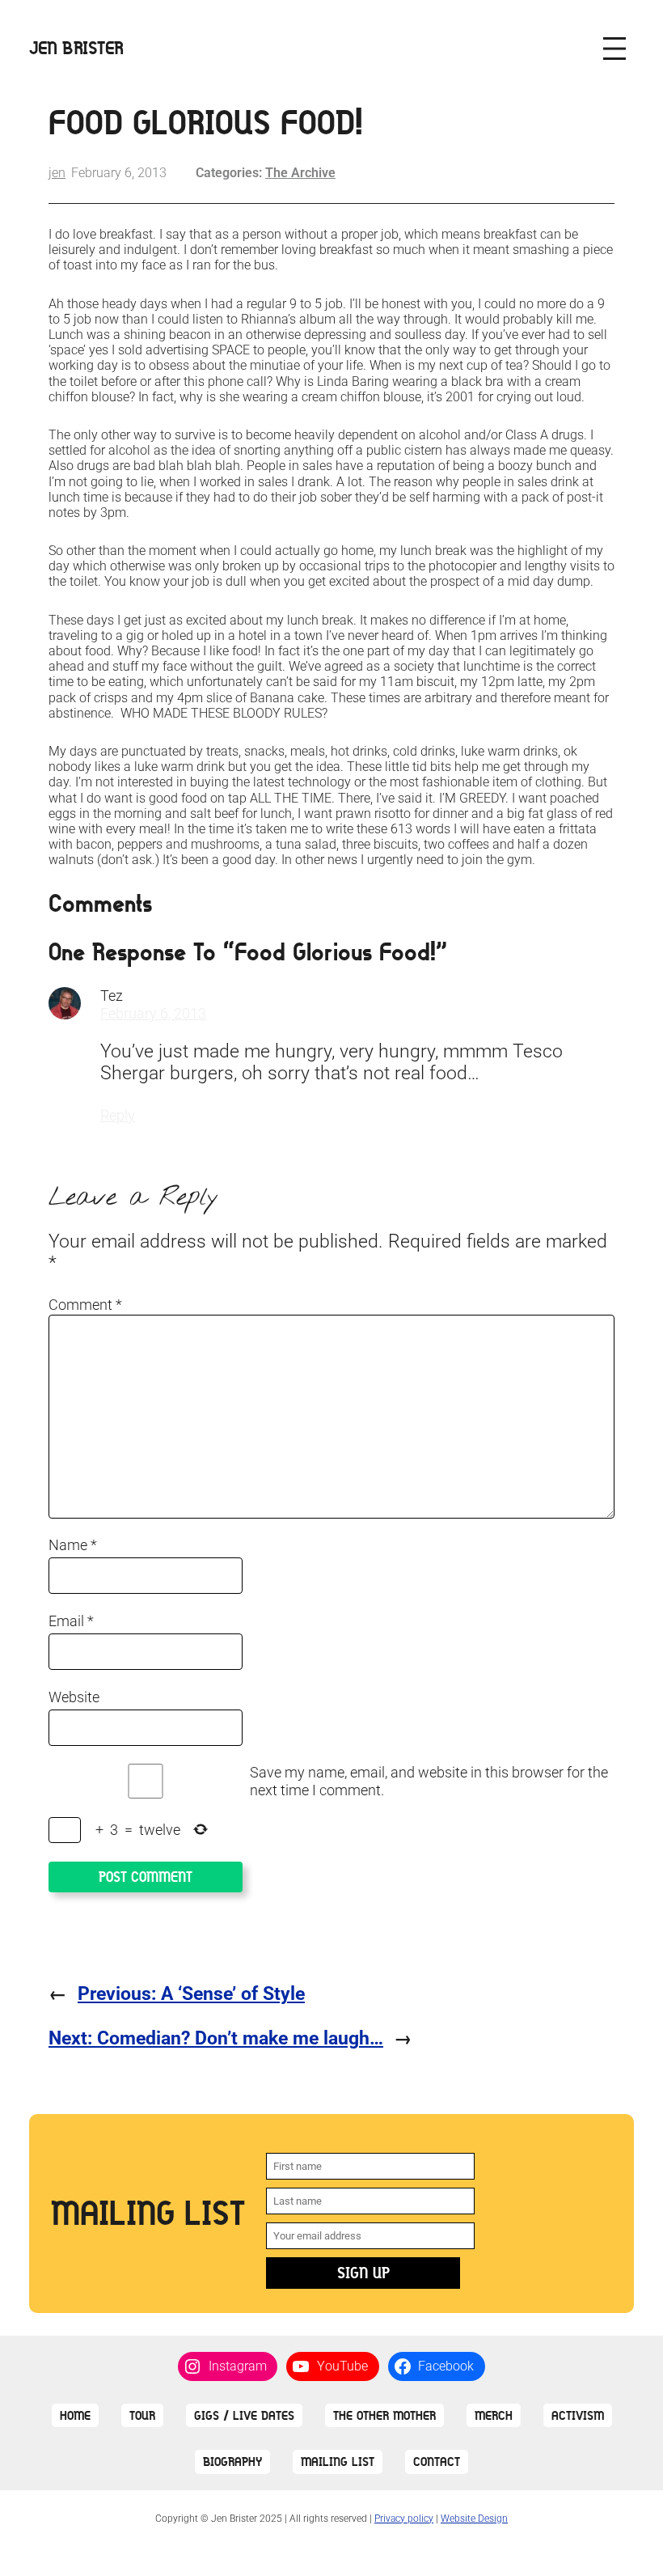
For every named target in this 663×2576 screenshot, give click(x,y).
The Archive (300, 173)
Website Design (474, 2519)
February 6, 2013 (153, 1013)
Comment (85, 1305)
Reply (118, 1115)
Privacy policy (404, 2519)
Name (73, 1545)
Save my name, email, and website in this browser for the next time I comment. (429, 1781)
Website (74, 1697)
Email (71, 1621)
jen (57, 173)
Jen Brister (76, 48)
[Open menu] (614, 49)
